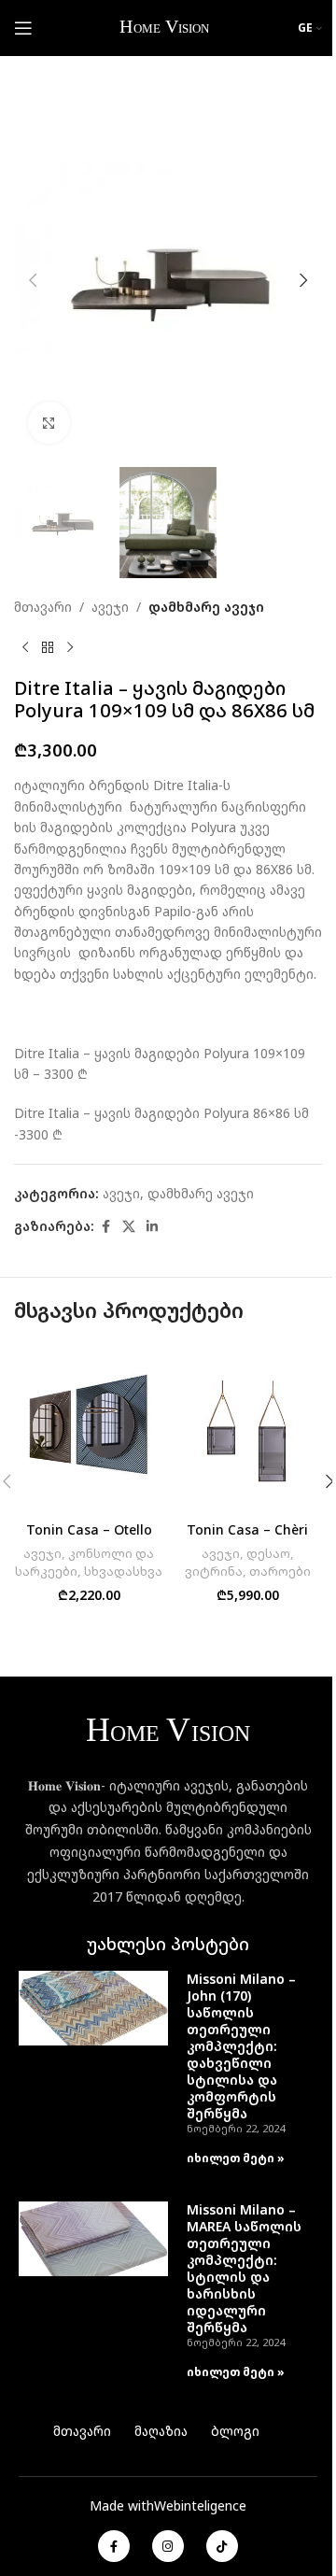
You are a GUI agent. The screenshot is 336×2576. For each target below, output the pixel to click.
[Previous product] (25, 647)
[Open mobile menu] (23, 28)
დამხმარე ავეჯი (206, 607)
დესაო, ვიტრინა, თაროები (248, 1562)
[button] (33, 280)
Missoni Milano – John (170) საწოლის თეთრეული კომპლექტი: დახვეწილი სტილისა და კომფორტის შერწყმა (241, 2046)
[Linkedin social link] (152, 1227)
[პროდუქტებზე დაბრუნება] (48, 647)
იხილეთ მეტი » (236, 2158)
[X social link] (129, 1227)
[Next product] (70, 647)
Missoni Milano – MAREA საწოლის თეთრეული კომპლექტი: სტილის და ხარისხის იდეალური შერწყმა (244, 2268)
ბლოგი (235, 2431)
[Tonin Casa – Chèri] (247, 1428)
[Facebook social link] (105, 1227)
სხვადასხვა (123, 1571)
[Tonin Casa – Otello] (89, 1428)
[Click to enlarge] (49, 423)
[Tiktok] (222, 2546)
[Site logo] (166, 27)
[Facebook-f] (114, 2546)
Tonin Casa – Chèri (247, 1529)
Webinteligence (200, 2505)
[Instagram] (168, 2546)
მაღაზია (161, 2431)
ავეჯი (110, 607)
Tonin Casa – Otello (89, 1529)
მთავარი (43, 607)
